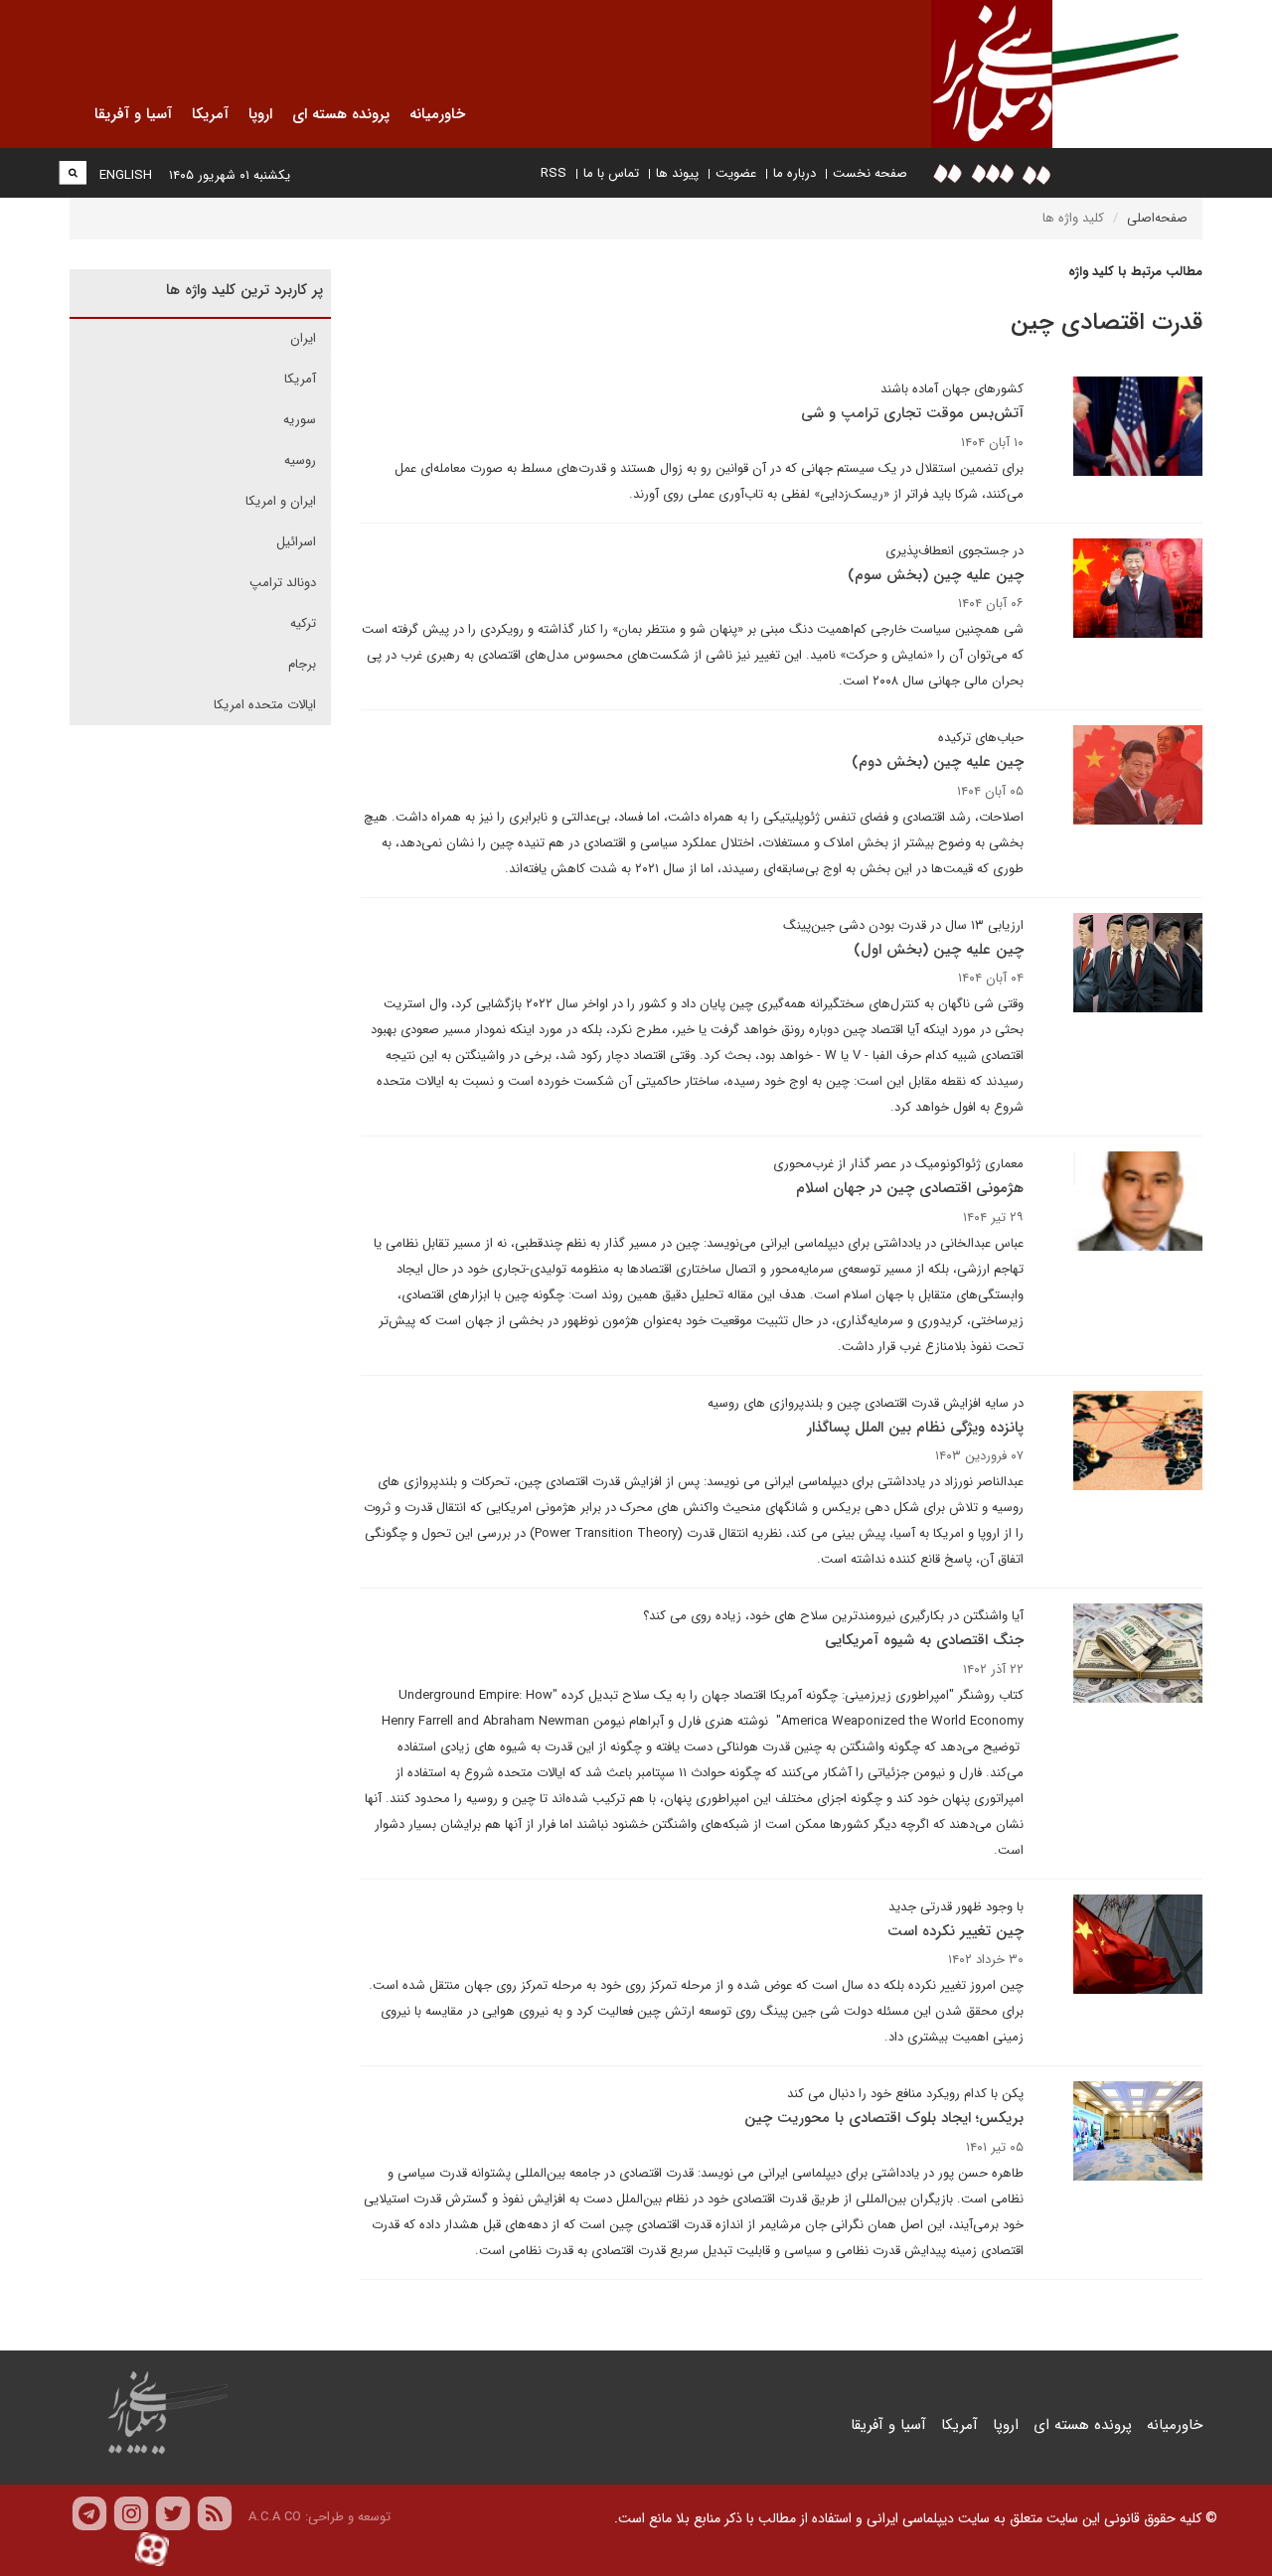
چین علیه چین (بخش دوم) (938, 762)
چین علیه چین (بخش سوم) (936, 575)
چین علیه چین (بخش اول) (939, 950)
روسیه (300, 460)
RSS (554, 173)
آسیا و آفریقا (888, 2425)
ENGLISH (126, 175)
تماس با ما (611, 173)
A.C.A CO (275, 2517)
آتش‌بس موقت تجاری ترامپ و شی (912, 413)
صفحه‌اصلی (1157, 218)
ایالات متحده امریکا (265, 705)
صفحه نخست (870, 173)
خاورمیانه (1175, 2425)
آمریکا (300, 379)
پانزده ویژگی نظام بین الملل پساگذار (915, 1428)
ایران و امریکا (281, 501)
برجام (302, 664)
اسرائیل (296, 542)
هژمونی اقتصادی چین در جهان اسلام (910, 1188)
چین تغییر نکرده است (955, 1931)
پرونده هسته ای (1083, 2425)
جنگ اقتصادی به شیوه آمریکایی (924, 1640)
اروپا (1006, 2425)
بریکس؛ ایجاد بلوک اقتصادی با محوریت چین (884, 2118)
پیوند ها (677, 173)
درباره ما (795, 173)
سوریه (300, 420)
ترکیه (303, 623)
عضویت (736, 173)
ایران (303, 338)
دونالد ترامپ (283, 583)
